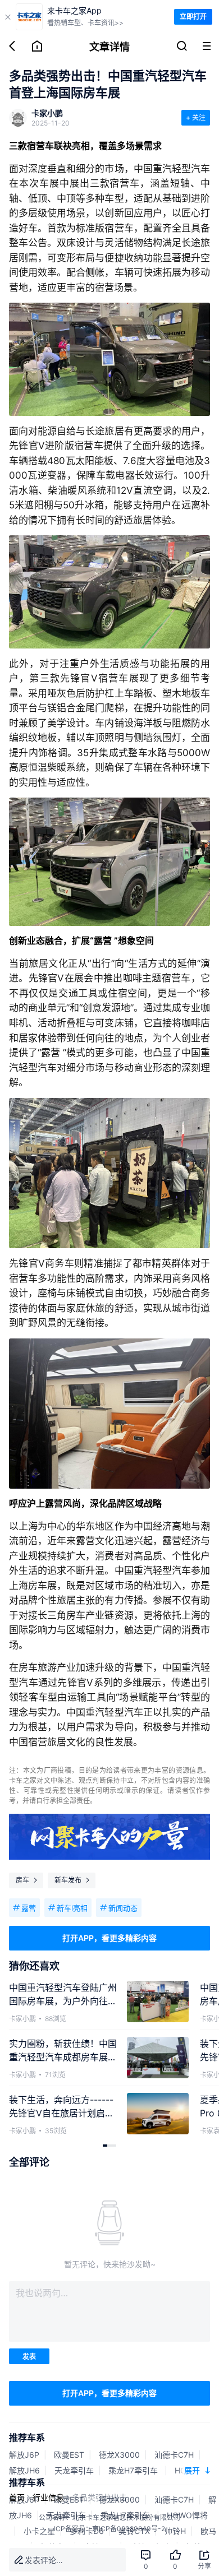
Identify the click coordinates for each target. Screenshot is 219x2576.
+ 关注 (196, 117)
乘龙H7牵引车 (134, 2470)
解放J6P (24, 2455)
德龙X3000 (119, 2455)
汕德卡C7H (174, 2455)
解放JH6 (24, 2470)
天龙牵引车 (74, 2470)
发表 (29, 2357)
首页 (17, 2497)
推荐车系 (27, 2438)
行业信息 (48, 2497)
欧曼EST (69, 2455)
